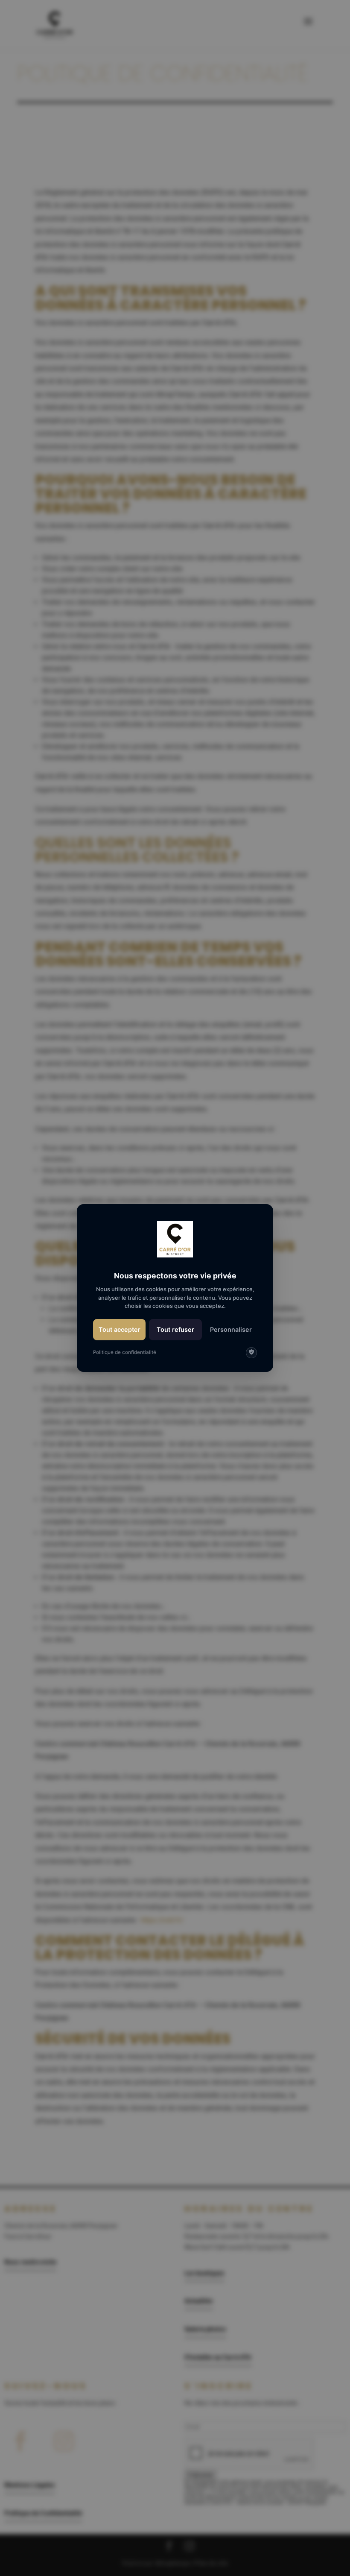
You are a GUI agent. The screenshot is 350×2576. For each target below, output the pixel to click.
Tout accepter (120, 1329)
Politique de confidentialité (125, 1352)
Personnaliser (231, 1329)
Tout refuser (175, 1329)
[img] (251, 1353)
